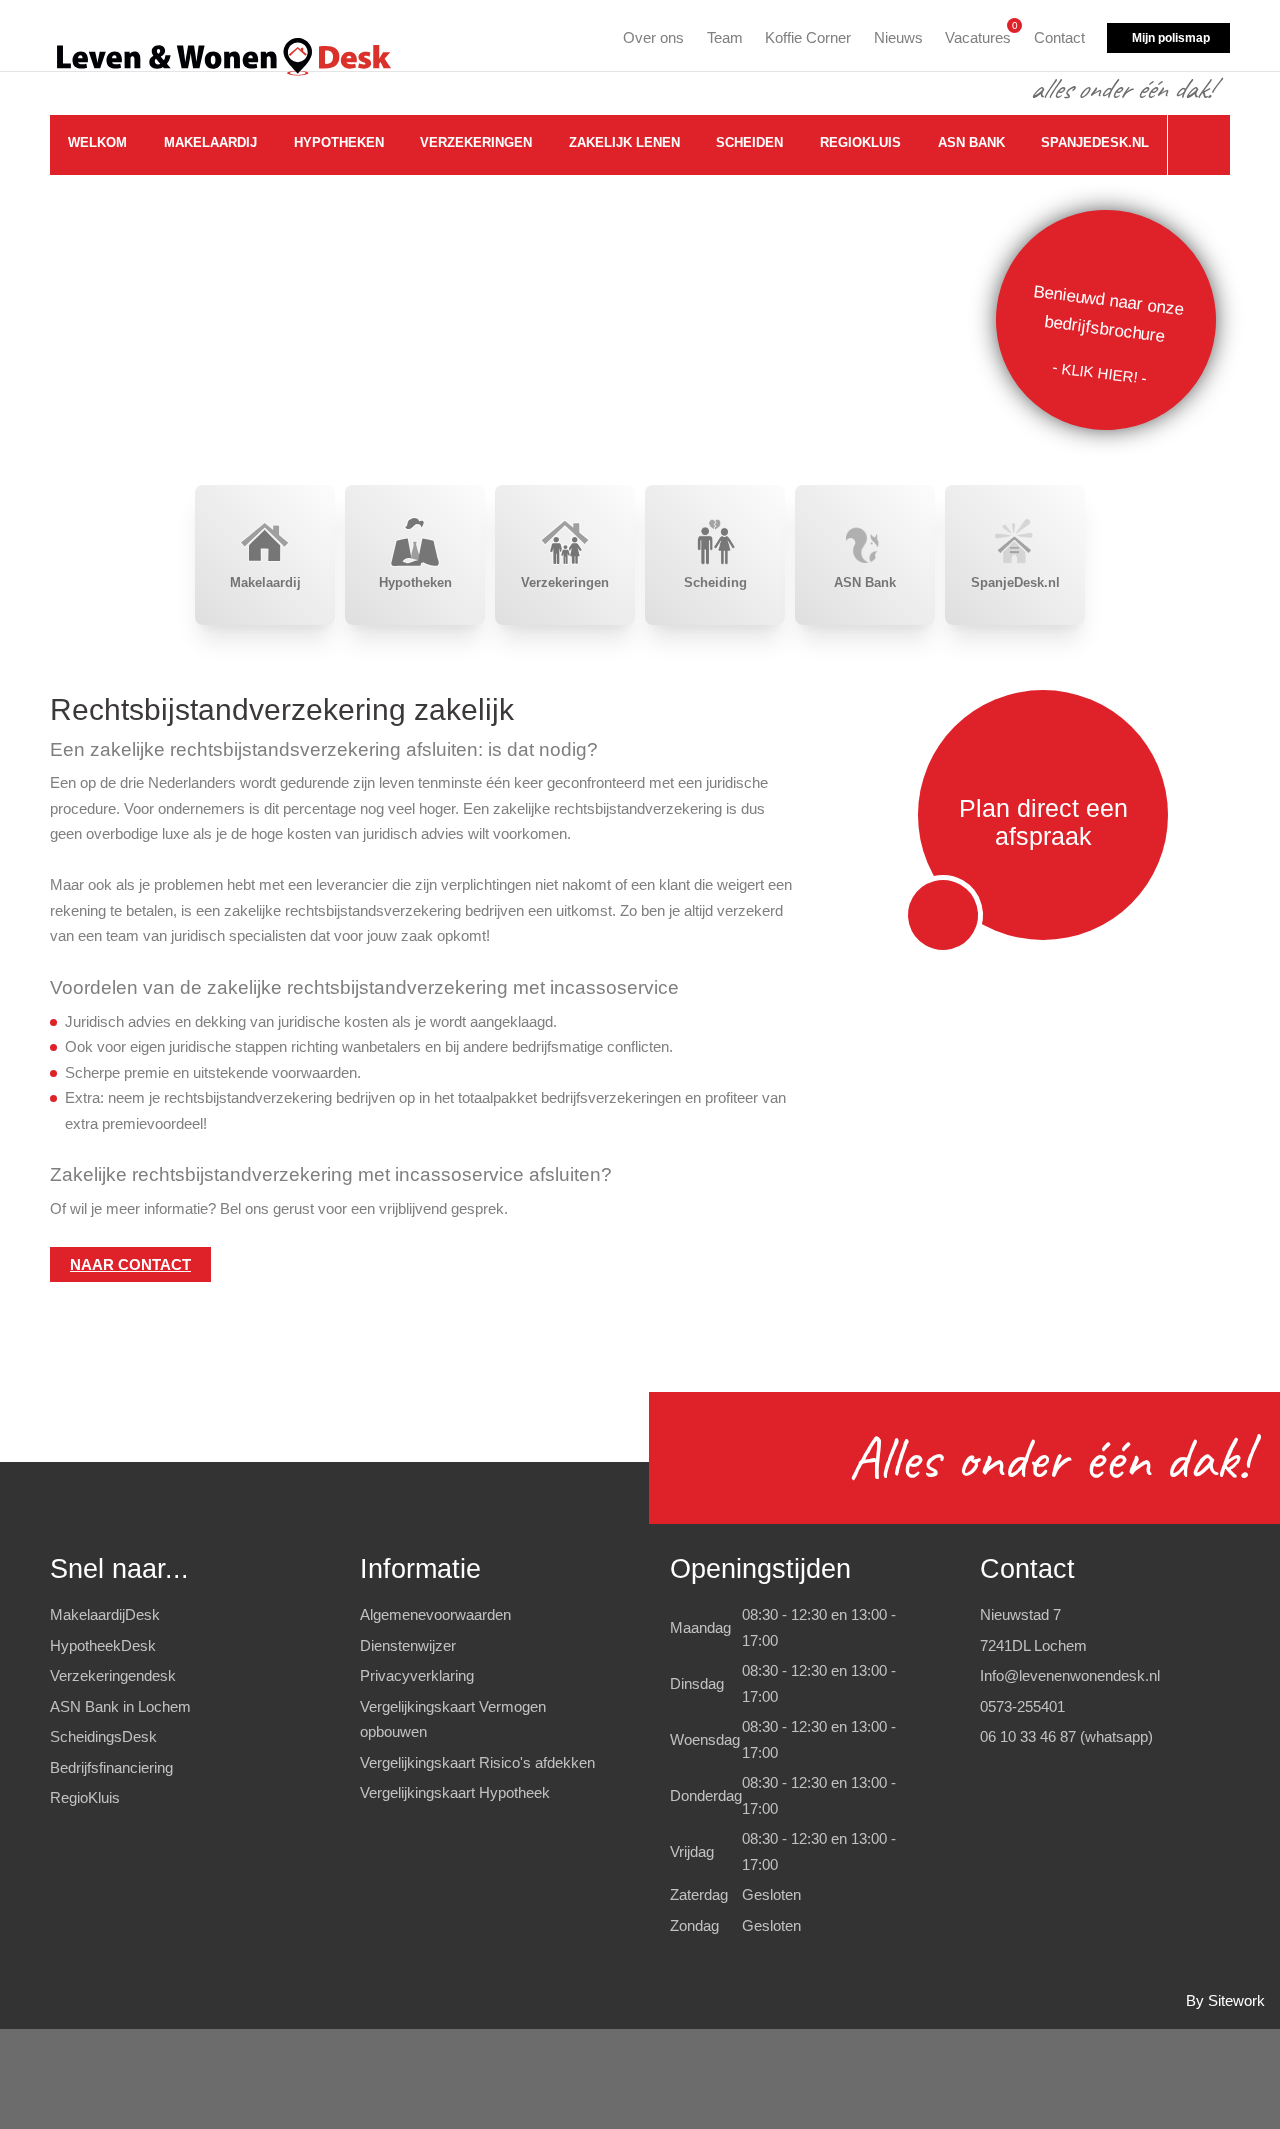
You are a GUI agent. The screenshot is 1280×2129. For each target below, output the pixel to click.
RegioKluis (860, 142)
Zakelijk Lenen (624, 142)
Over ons (653, 37)
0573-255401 (1022, 1706)
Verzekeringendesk (113, 1675)
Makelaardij (210, 142)
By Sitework (1225, 2000)
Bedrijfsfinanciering (111, 1767)
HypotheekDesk (103, 1645)
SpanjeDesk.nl (1095, 142)
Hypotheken (339, 142)
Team (725, 37)
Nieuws (898, 37)
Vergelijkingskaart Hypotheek (455, 1792)
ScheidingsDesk (103, 1736)
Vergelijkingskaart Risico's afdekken (477, 1762)
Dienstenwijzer (408, 1645)
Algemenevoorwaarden (435, 1614)
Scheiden (749, 142)
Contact (1059, 37)
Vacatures (978, 34)
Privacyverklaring (417, 1675)
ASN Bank (971, 142)
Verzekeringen (476, 142)
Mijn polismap (1171, 38)
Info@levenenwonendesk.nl (1070, 1675)
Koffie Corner (808, 37)
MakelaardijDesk (105, 1614)
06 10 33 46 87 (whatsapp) (1066, 1736)
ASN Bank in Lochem (120, 1706)
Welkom (97, 142)
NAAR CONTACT (130, 1264)
